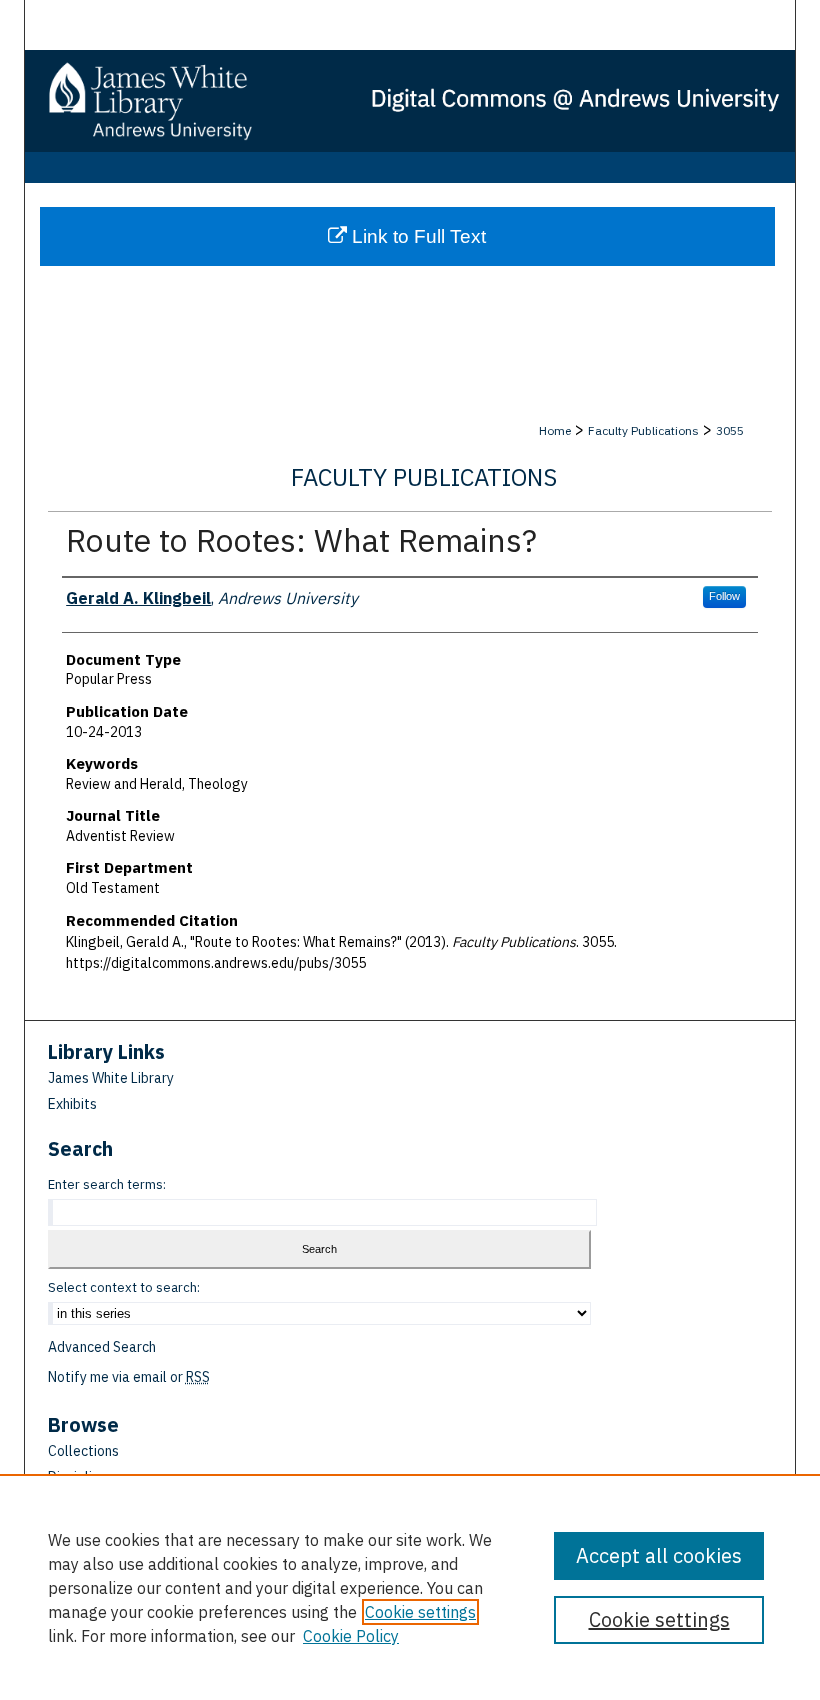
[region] (410, 1587)
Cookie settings (420, 1612)
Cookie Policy (351, 1636)
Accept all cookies (659, 1555)
